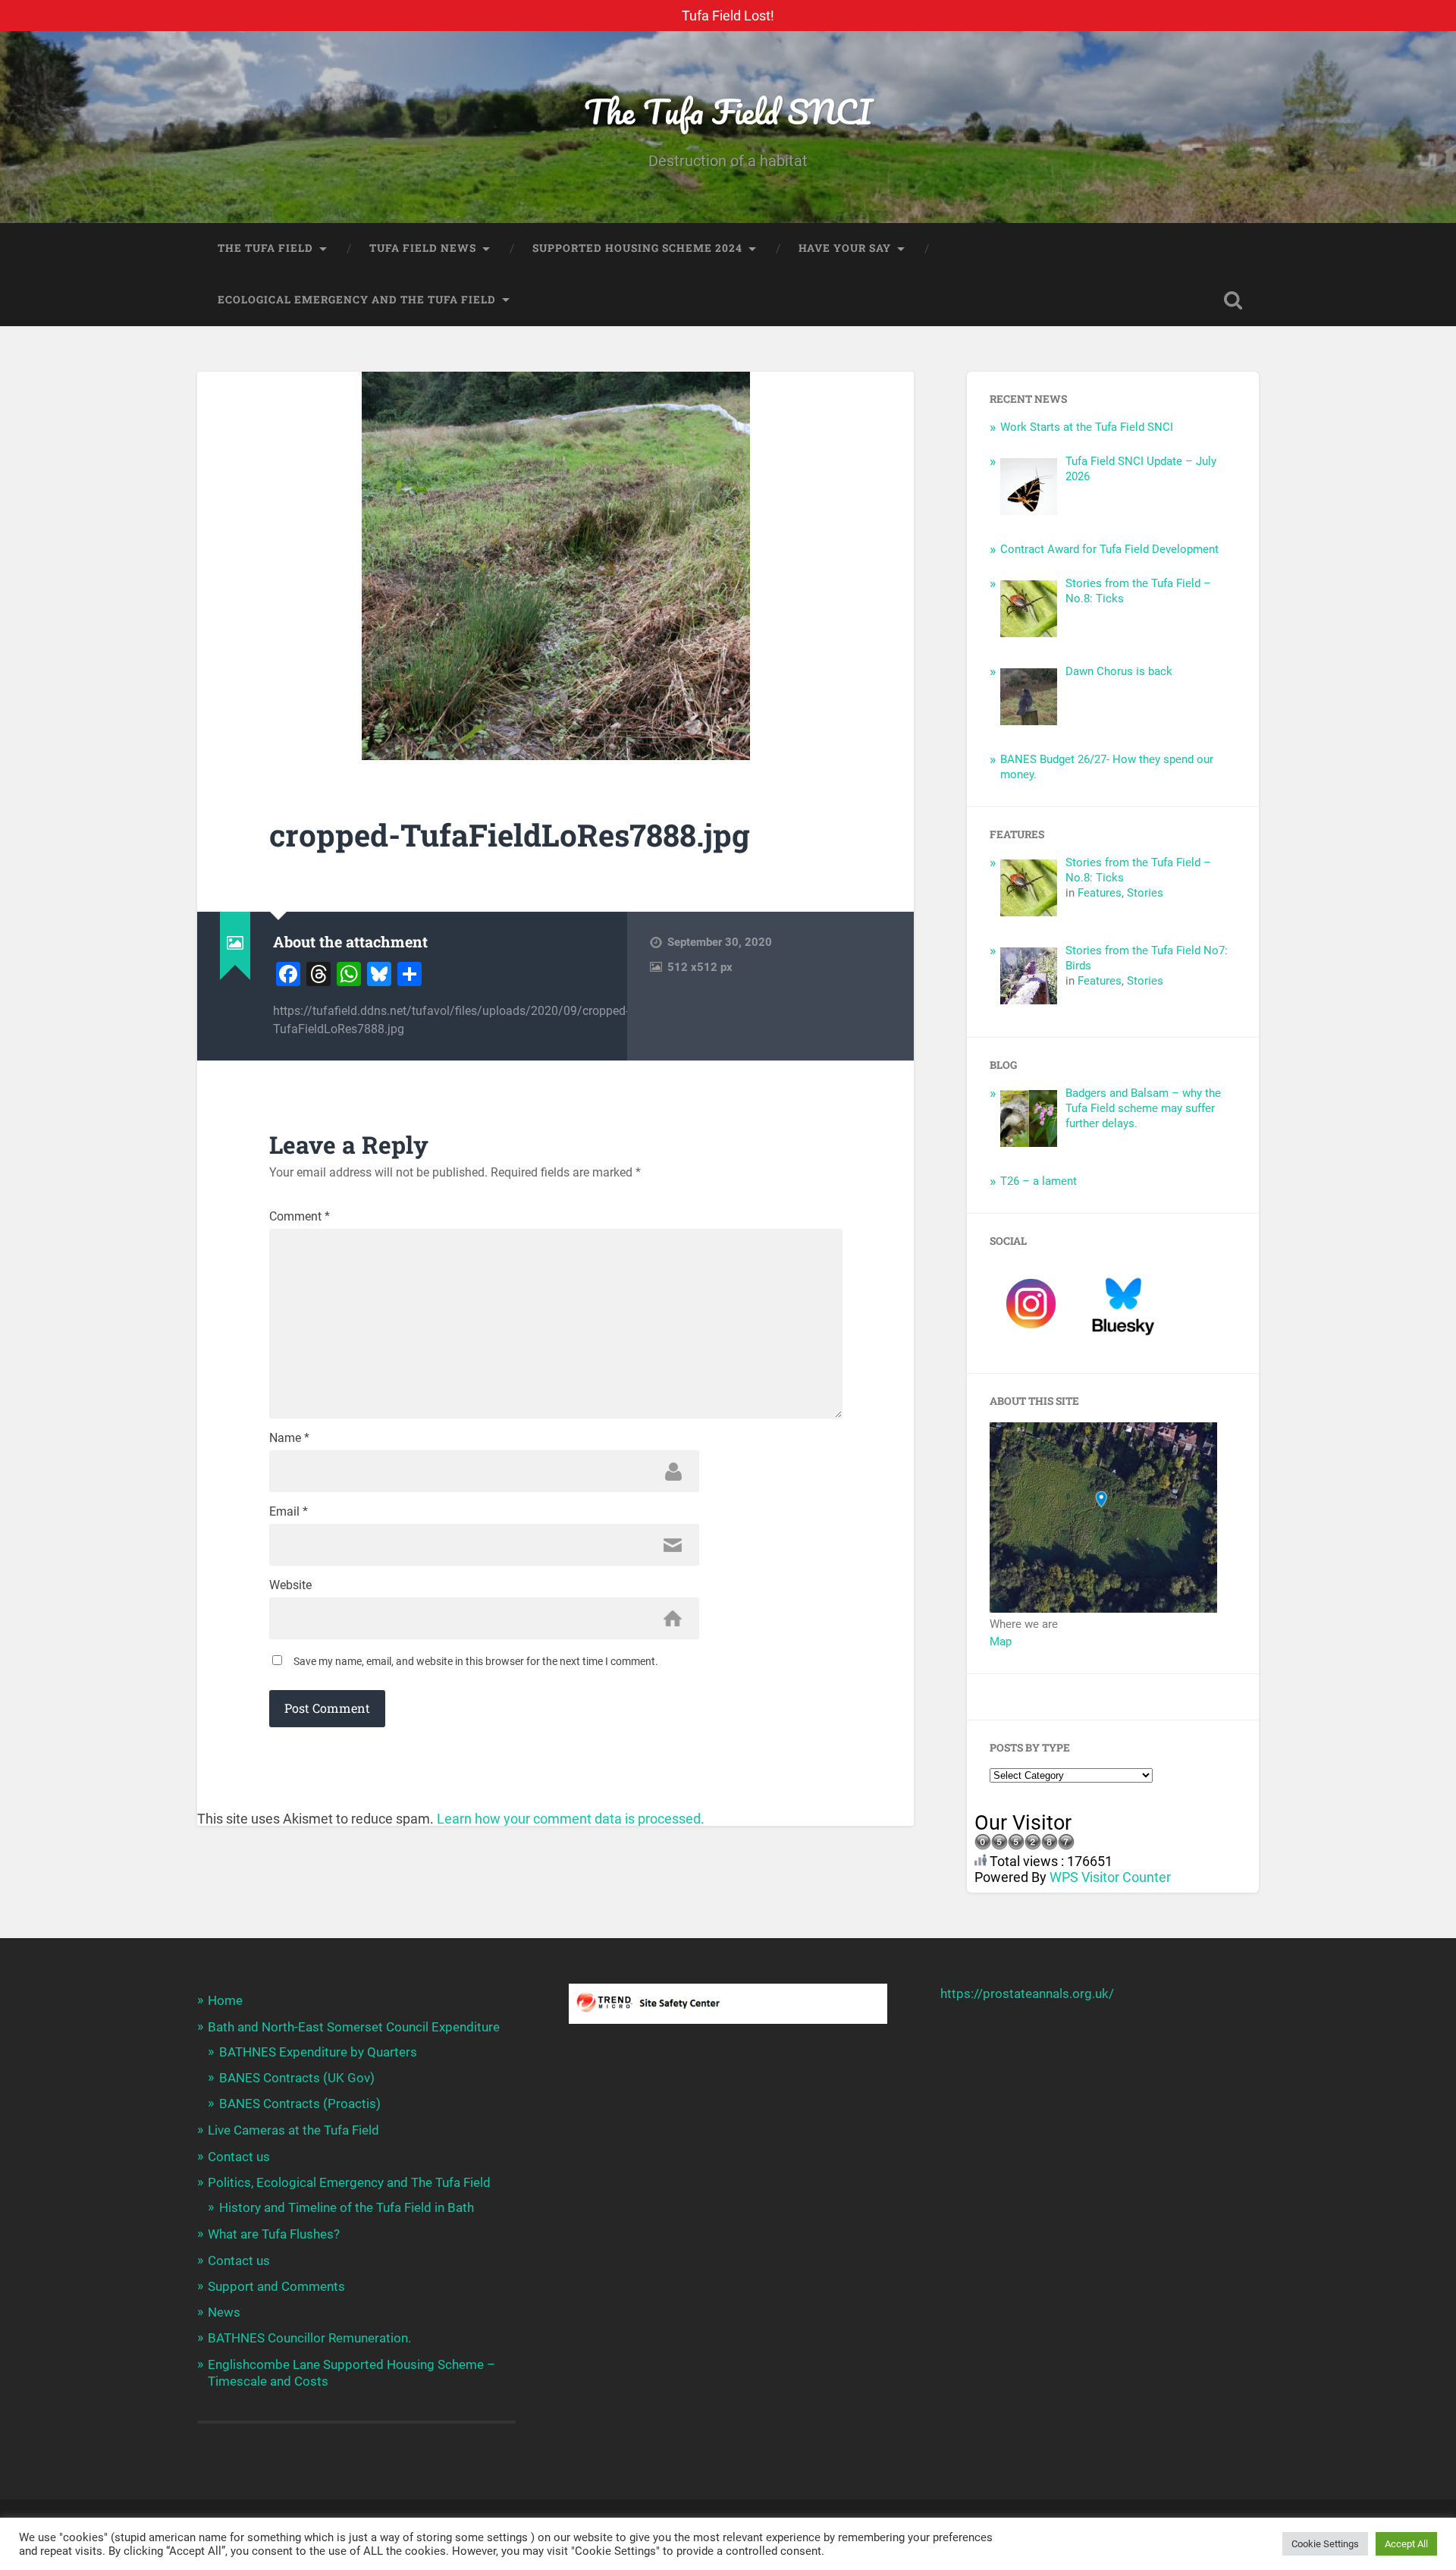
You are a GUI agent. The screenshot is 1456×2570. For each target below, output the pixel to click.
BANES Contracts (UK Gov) (297, 2078)
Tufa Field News (423, 248)
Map (1001, 1642)
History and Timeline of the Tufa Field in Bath (347, 2207)
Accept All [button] (1406, 2544)
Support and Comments (276, 2286)
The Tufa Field (265, 248)
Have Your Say (845, 248)
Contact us (239, 2157)
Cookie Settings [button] (1325, 2544)
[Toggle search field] (1233, 300)
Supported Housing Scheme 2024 (637, 248)
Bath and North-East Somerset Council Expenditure (354, 2027)
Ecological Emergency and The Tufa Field (357, 300)
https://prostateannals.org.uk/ (1027, 1993)
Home (225, 2000)
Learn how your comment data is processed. (571, 1819)
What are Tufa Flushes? (274, 2234)
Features (1100, 893)
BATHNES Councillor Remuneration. (309, 2338)
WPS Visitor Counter (1110, 1877)
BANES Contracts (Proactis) (300, 2103)
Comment (300, 1217)
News (224, 2312)
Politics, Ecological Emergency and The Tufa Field (349, 2182)
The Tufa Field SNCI (728, 111)
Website (290, 1585)
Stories (1145, 893)
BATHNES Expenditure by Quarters (318, 2052)
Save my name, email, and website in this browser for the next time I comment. (476, 1661)
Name (289, 1438)
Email (289, 1512)
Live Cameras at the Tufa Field (293, 2130)
